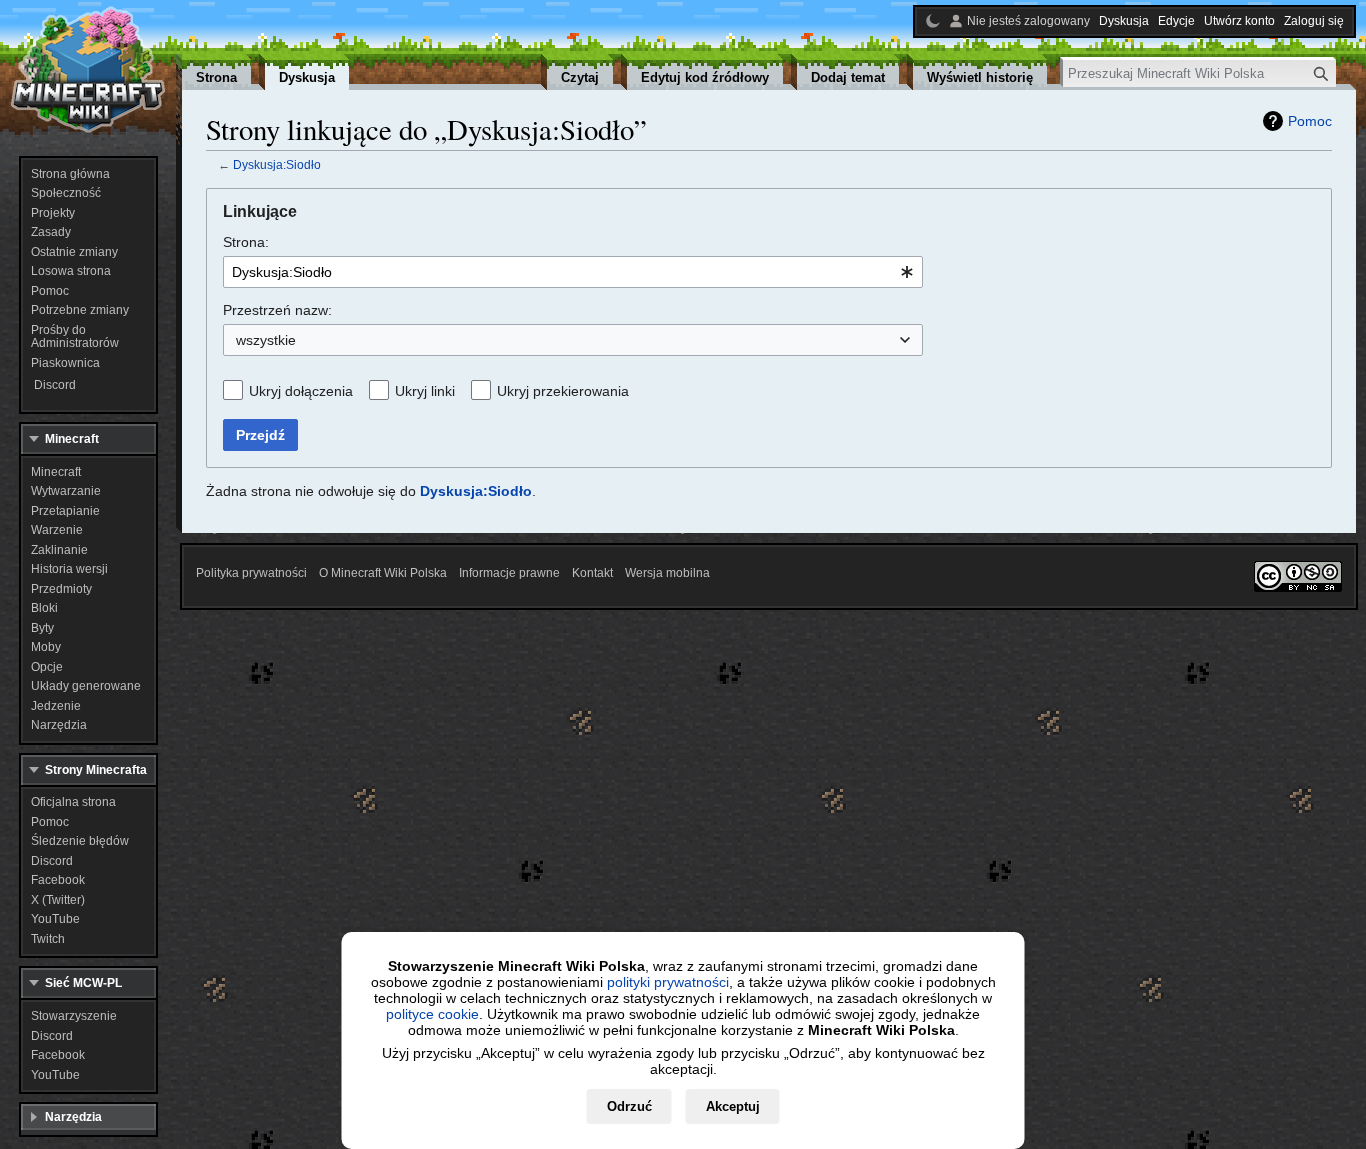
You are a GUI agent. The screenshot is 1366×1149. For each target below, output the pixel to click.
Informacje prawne (509, 573)
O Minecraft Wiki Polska (383, 573)
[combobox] (573, 272)
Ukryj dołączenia (301, 391)
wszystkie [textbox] (266, 340)
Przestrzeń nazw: (277, 310)
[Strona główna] (88, 70)
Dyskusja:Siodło (277, 164)
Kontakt (592, 573)
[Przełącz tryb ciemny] (933, 21)
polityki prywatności (668, 982)
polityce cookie (432, 1014)
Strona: (246, 242)
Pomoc (1310, 121)
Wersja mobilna (667, 573)
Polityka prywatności (251, 573)
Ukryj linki (425, 391)
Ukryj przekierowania (563, 391)
